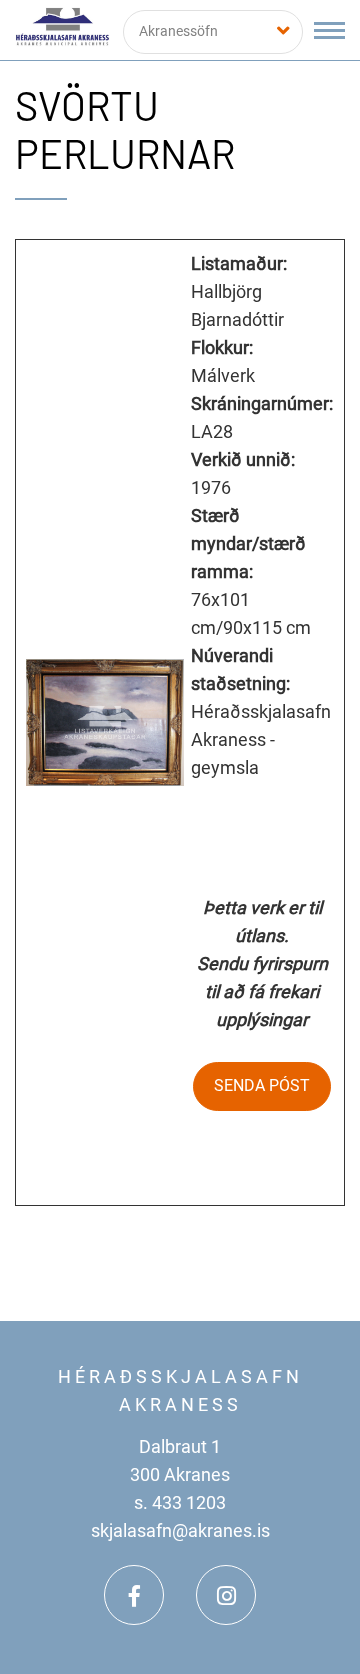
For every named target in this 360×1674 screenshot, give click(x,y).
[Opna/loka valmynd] (329, 30)
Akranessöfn (178, 31)
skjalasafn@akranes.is (180, 1530)
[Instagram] (226, 1595)
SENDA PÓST (262, 1085)
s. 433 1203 (180, 1502)
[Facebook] (134, 1595)
